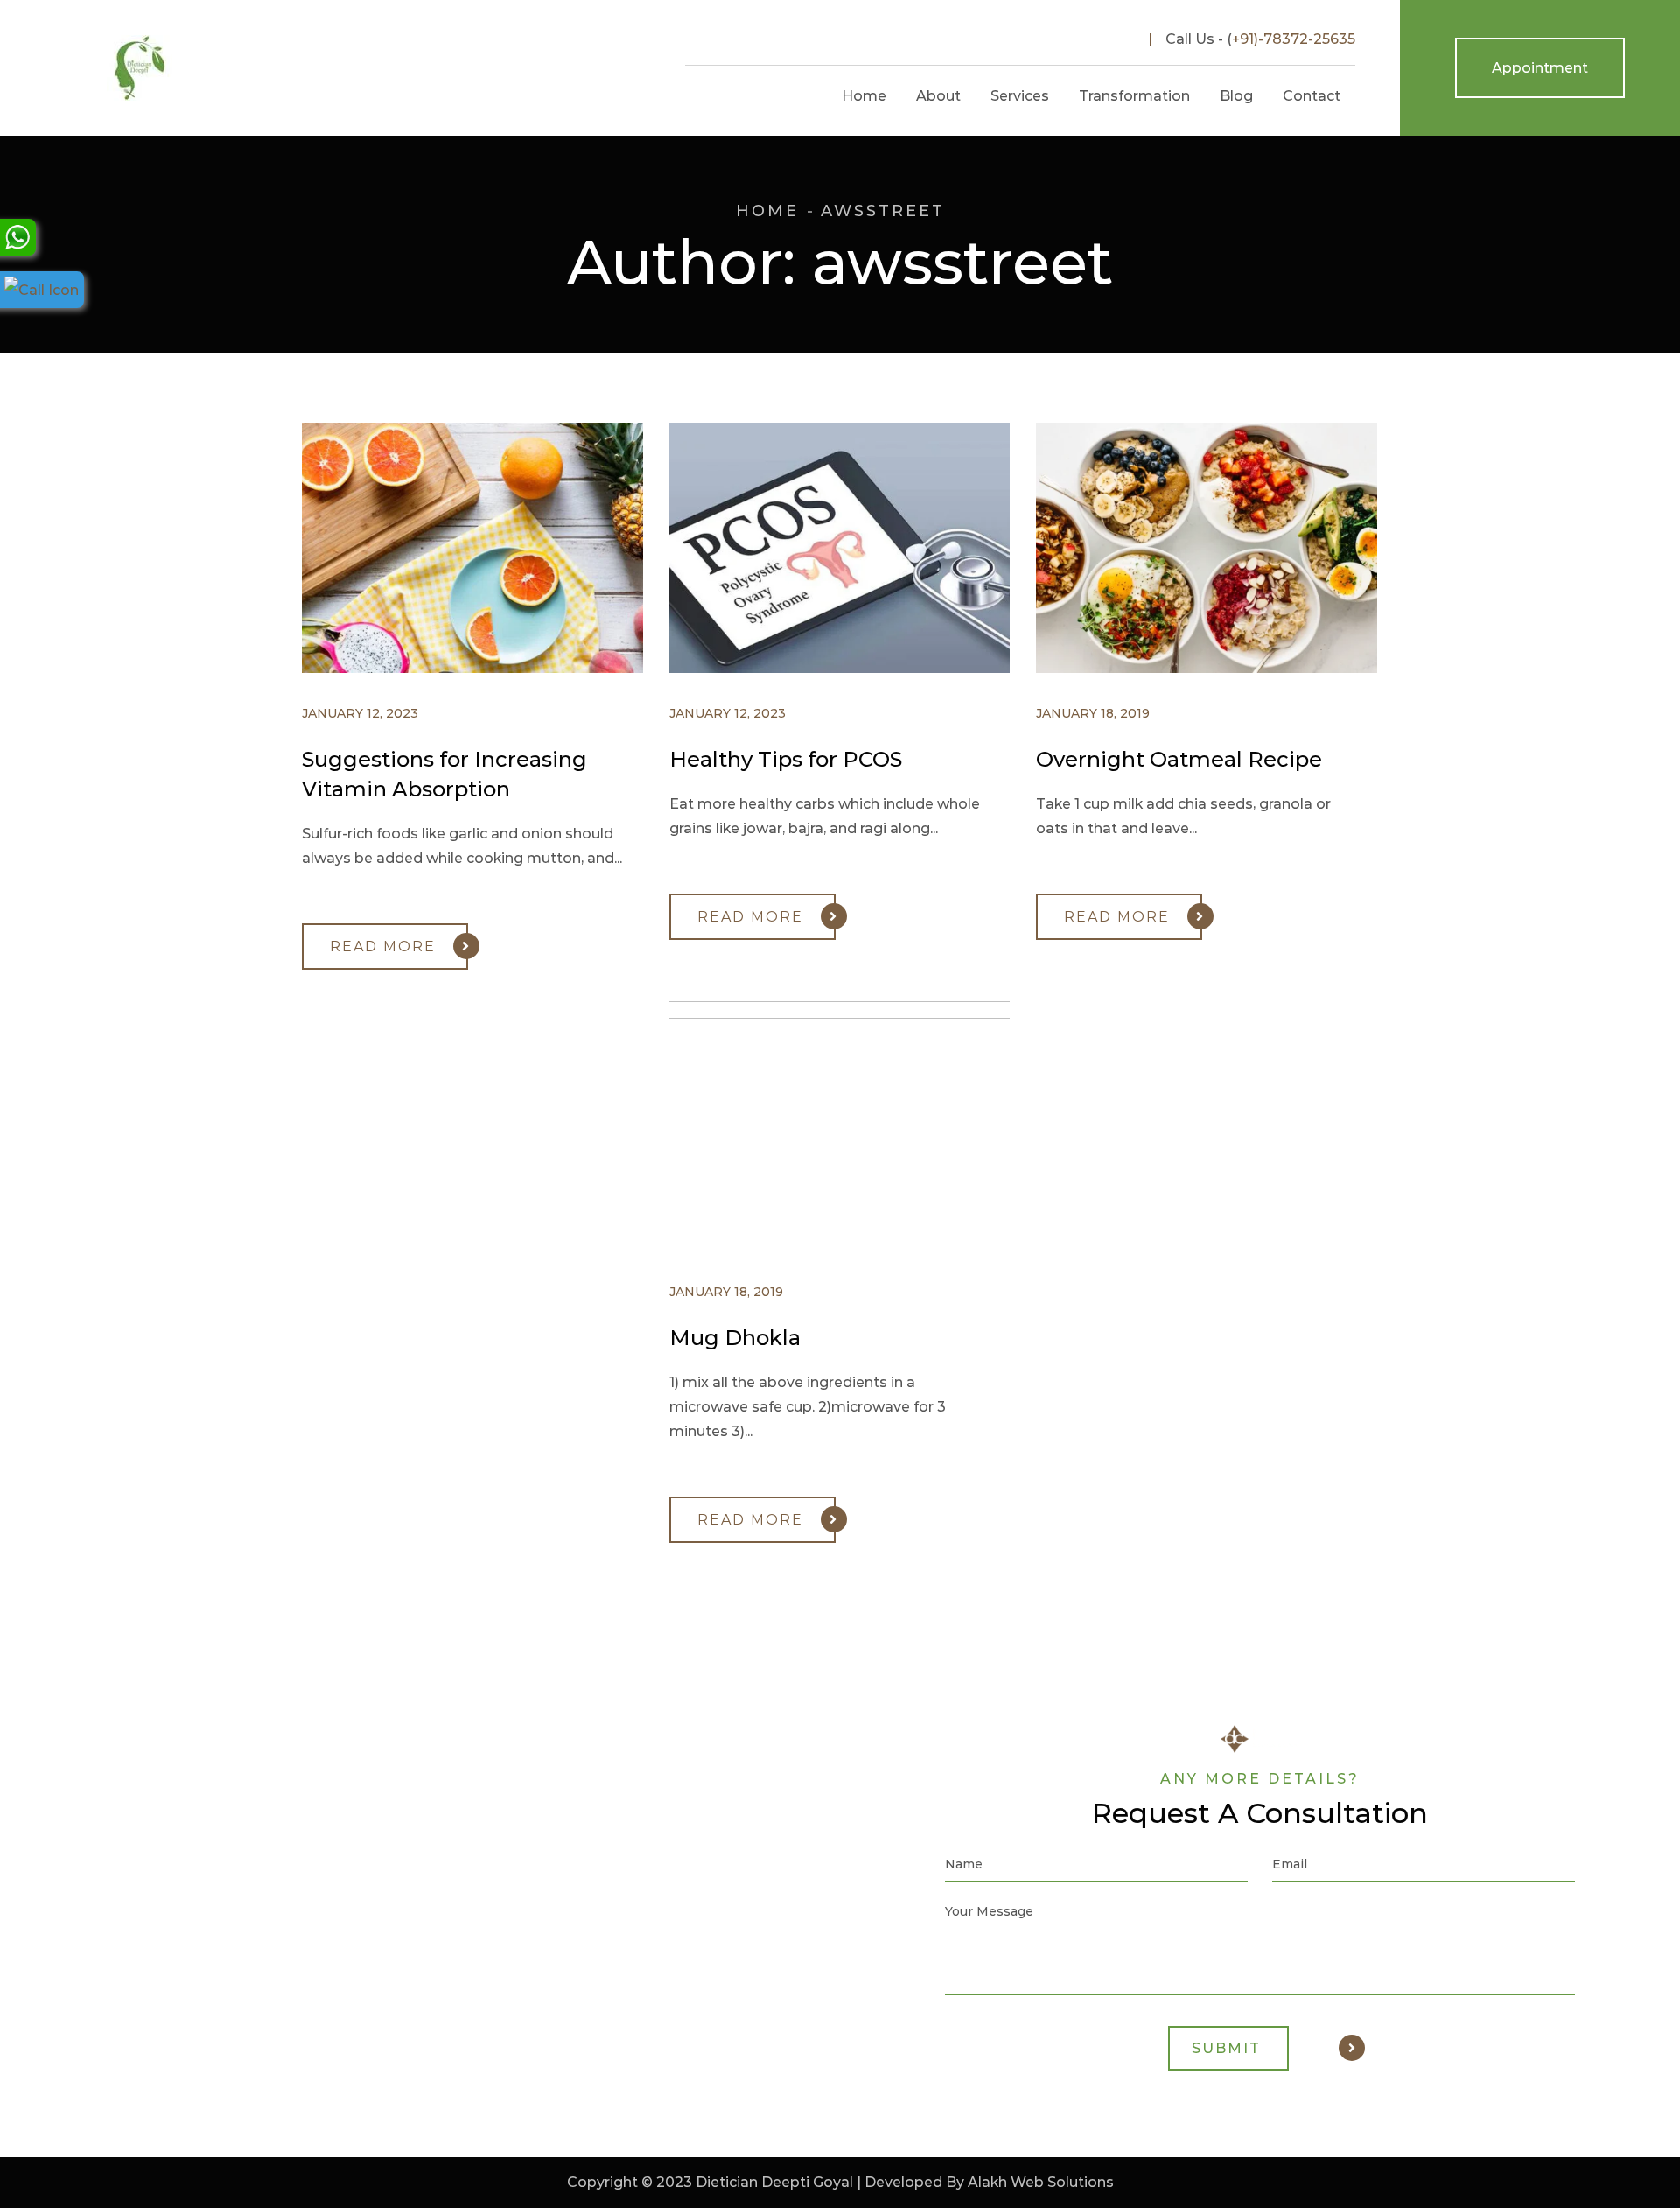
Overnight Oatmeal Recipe (1179, 759)
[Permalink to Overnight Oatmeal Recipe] (1224, 668)
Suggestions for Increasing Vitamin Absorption (444, 774)
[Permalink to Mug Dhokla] (857, 1014)
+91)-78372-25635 (1294, 39)
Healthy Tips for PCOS (786, 759)
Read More (383, 946)
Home (767, 211)
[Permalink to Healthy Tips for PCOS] (857, 668)
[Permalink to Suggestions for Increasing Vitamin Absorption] (490, 668)
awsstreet (883, 211)
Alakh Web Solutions (1041, 2182)
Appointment (1540, 68)
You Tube (1117, 39)
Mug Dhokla (735, 1338)
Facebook (1044, 39)
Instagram (1081, 39)
